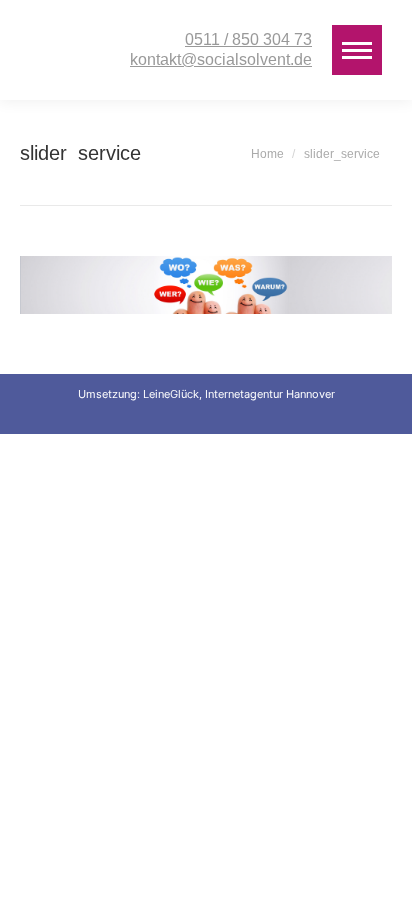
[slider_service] (206, 285)
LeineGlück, (174, 394)
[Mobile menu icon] (357, 50)
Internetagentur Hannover (270, 394)
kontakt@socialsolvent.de (221, 59)
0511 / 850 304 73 (248, 39)
